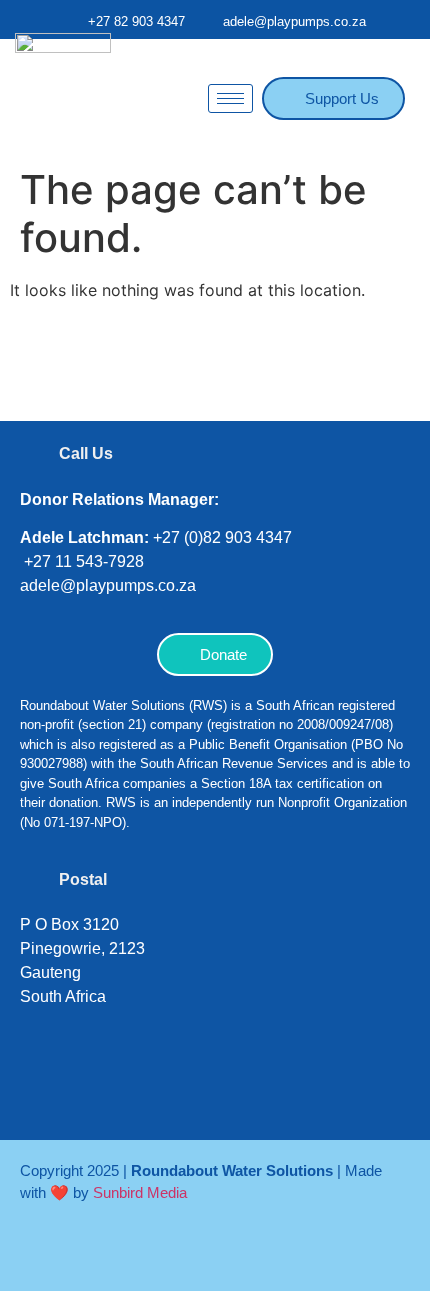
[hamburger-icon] (230, 98)
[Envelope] (285, 1089)
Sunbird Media (140, 1192)
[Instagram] (105, 1089)
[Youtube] (225, 1089)
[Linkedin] (165, 1089)
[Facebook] (45, 1089)
